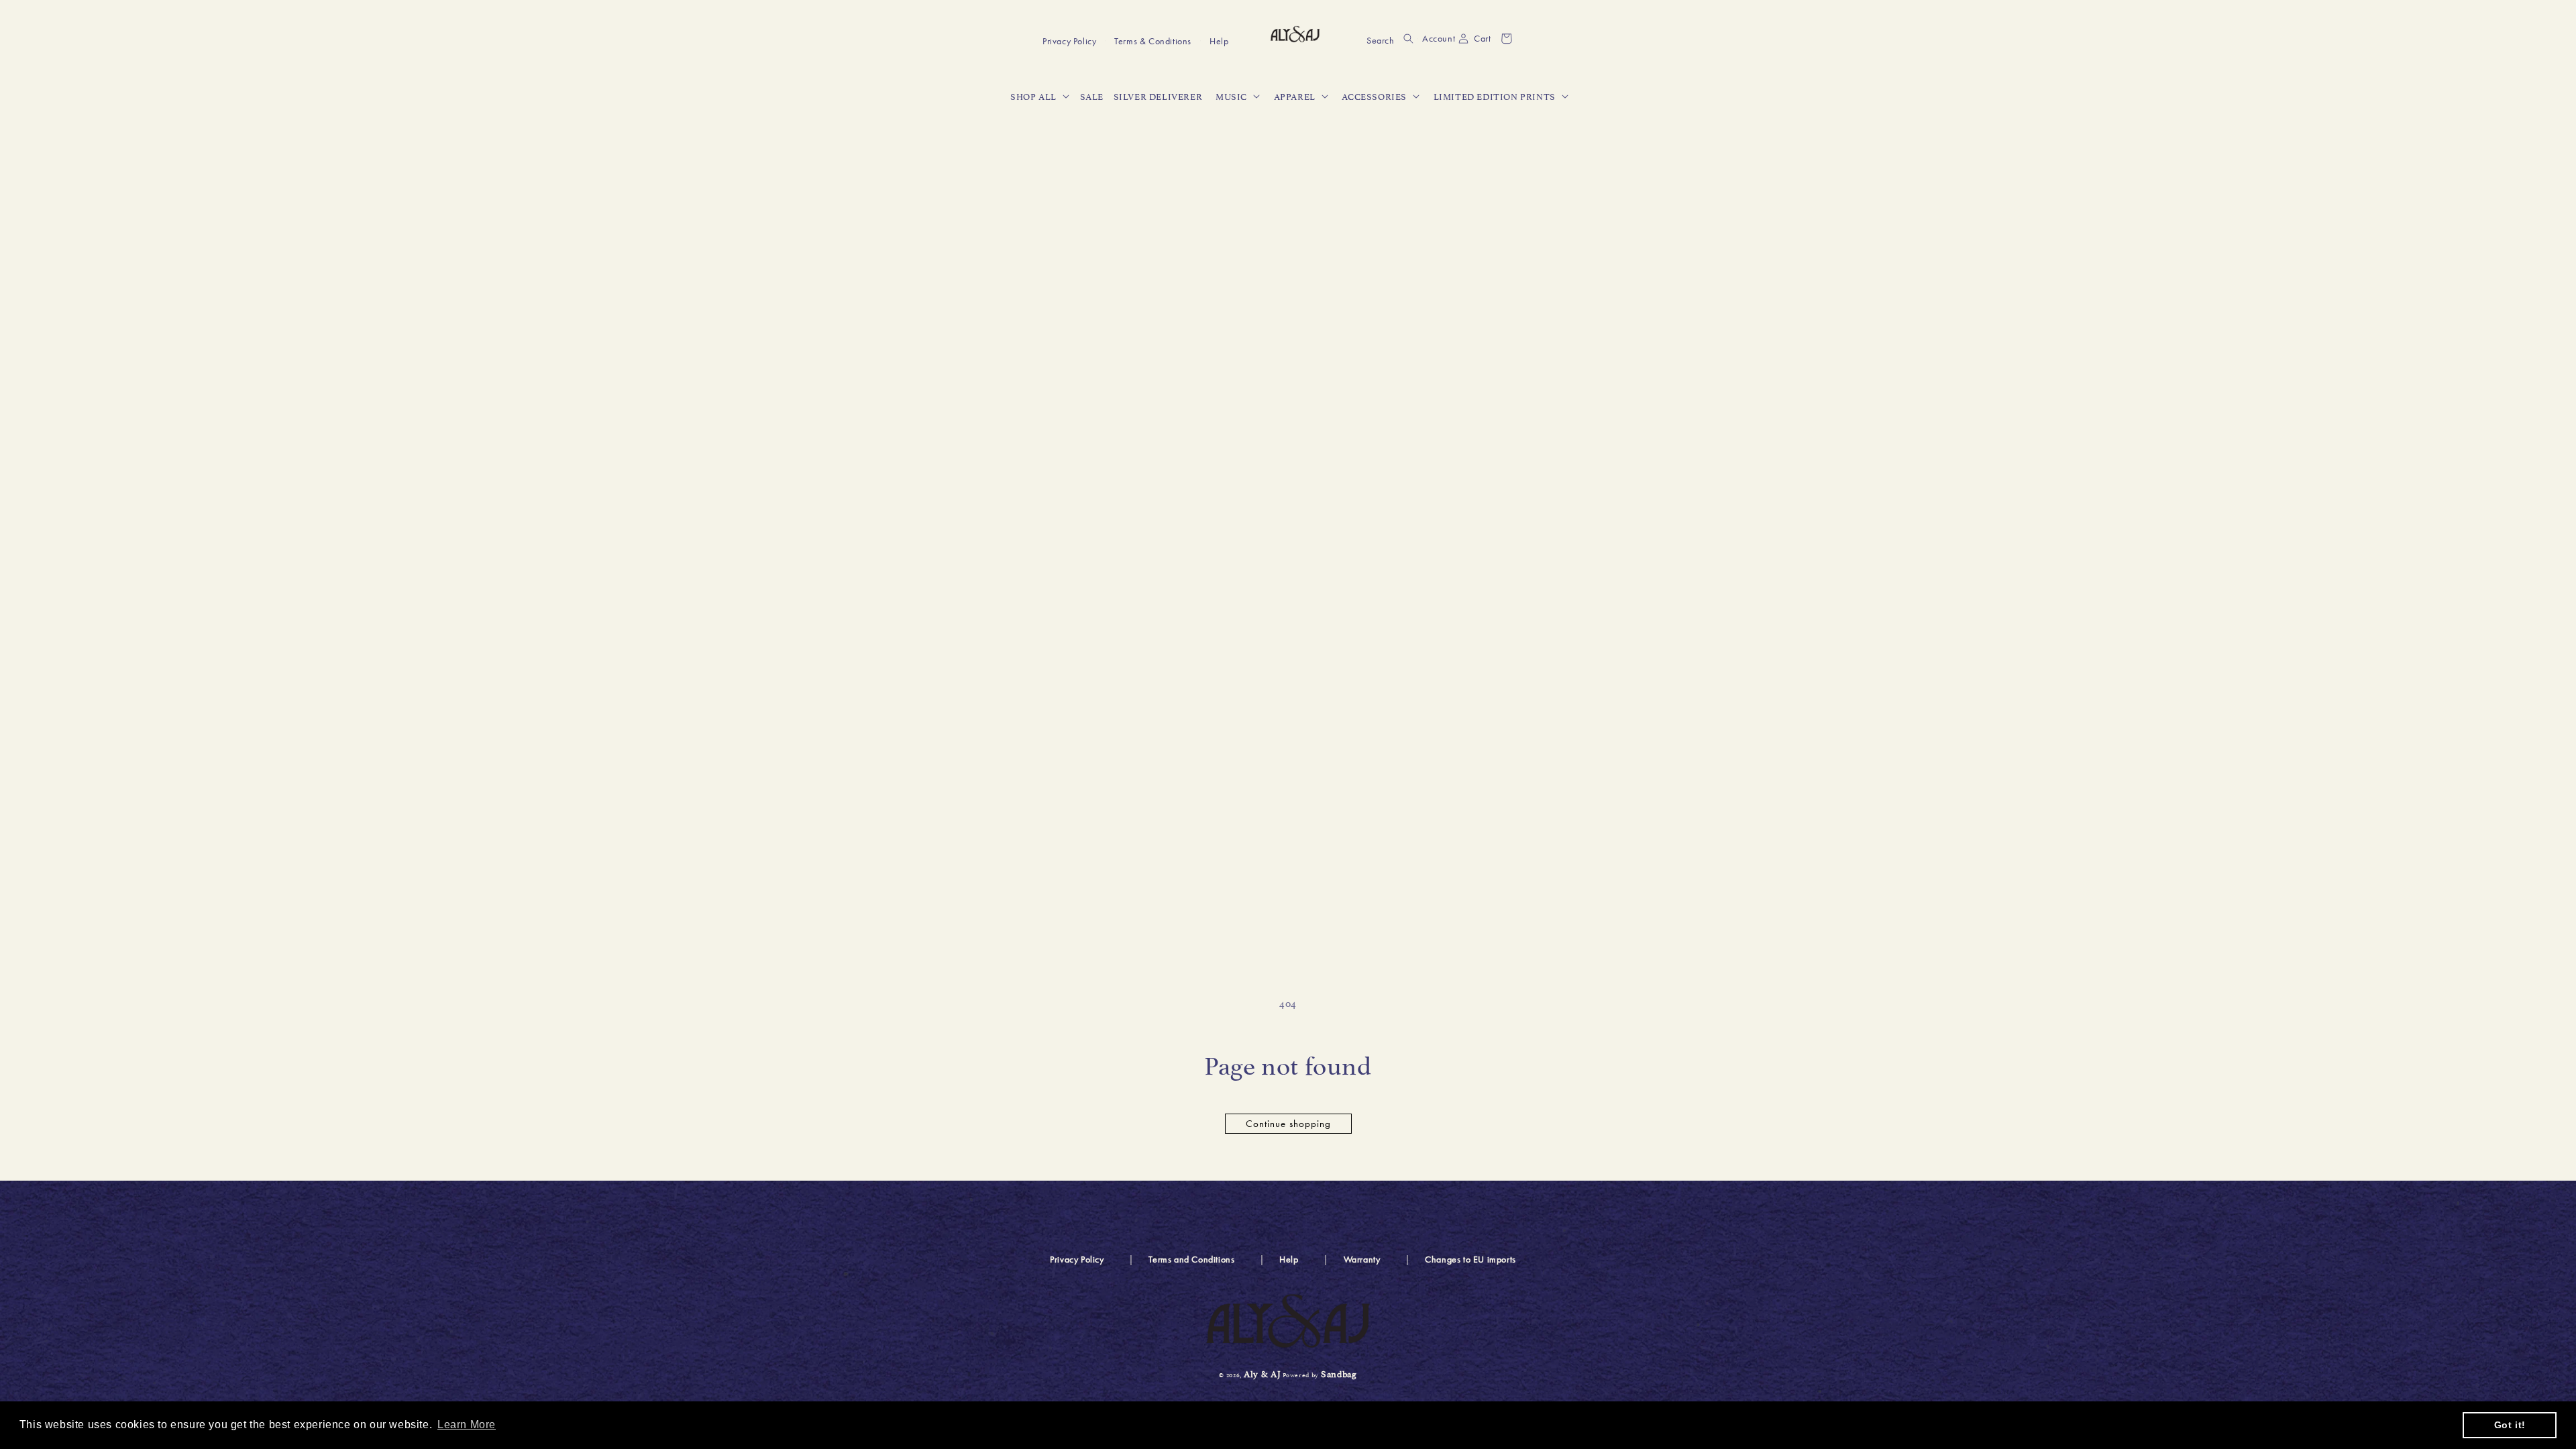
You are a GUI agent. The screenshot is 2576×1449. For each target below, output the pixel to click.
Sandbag (1339, 1373)
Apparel (1295, 96)
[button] (1390, 39)
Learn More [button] (467, 1425)
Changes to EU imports (1470, 1259)
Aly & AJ (1263, 1373)
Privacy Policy (1077, 1259)
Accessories (1374, 96)
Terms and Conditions (1191, 1259)
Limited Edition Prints (1495, 96)
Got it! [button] (2510, 1425)
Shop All (1033, 96)
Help (1289, 1259)
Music (1231, 96)
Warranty (1362, 1259)
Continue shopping (1288, 1124)
